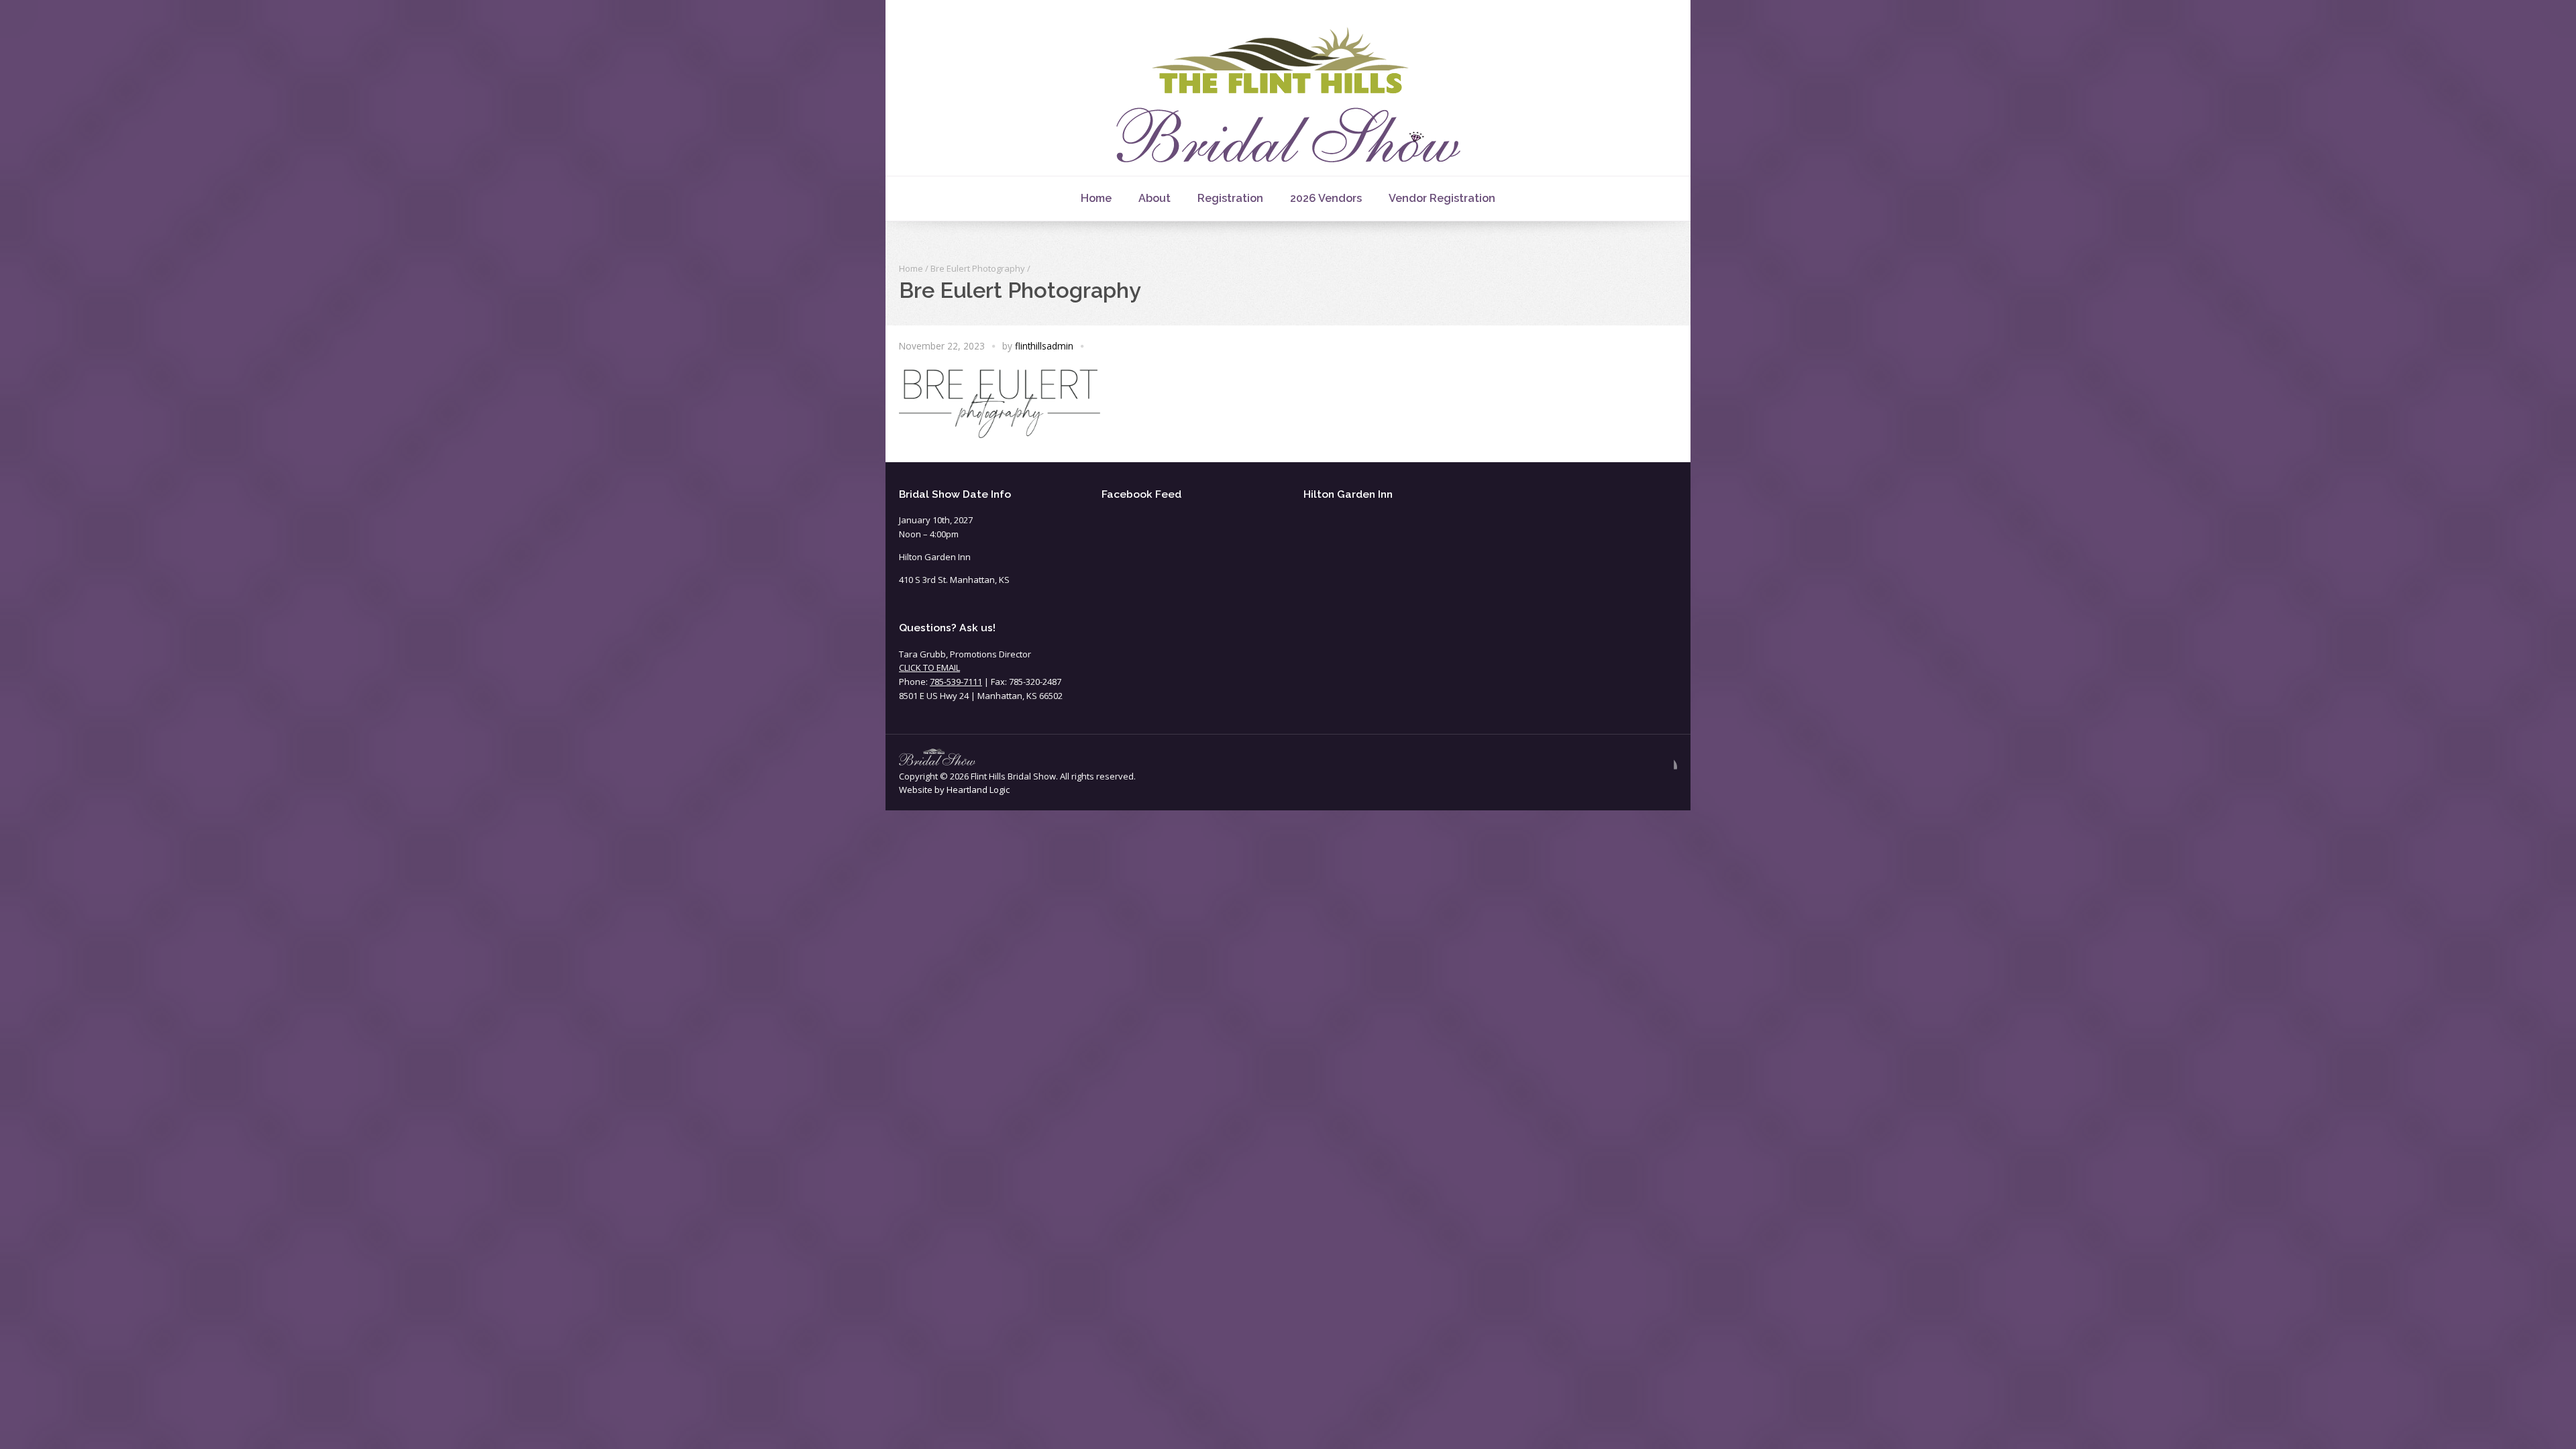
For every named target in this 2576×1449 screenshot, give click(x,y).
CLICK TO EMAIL (929, 667)
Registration (1230, 198)
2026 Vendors (1326, 198)
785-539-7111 (956, 682)
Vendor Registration (1442, 198)
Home (1096, 198)
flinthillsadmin (1044, 346)
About (1155, 198)
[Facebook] (1666, 767)
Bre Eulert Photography (978, 268)
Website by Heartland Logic (954, 790)
